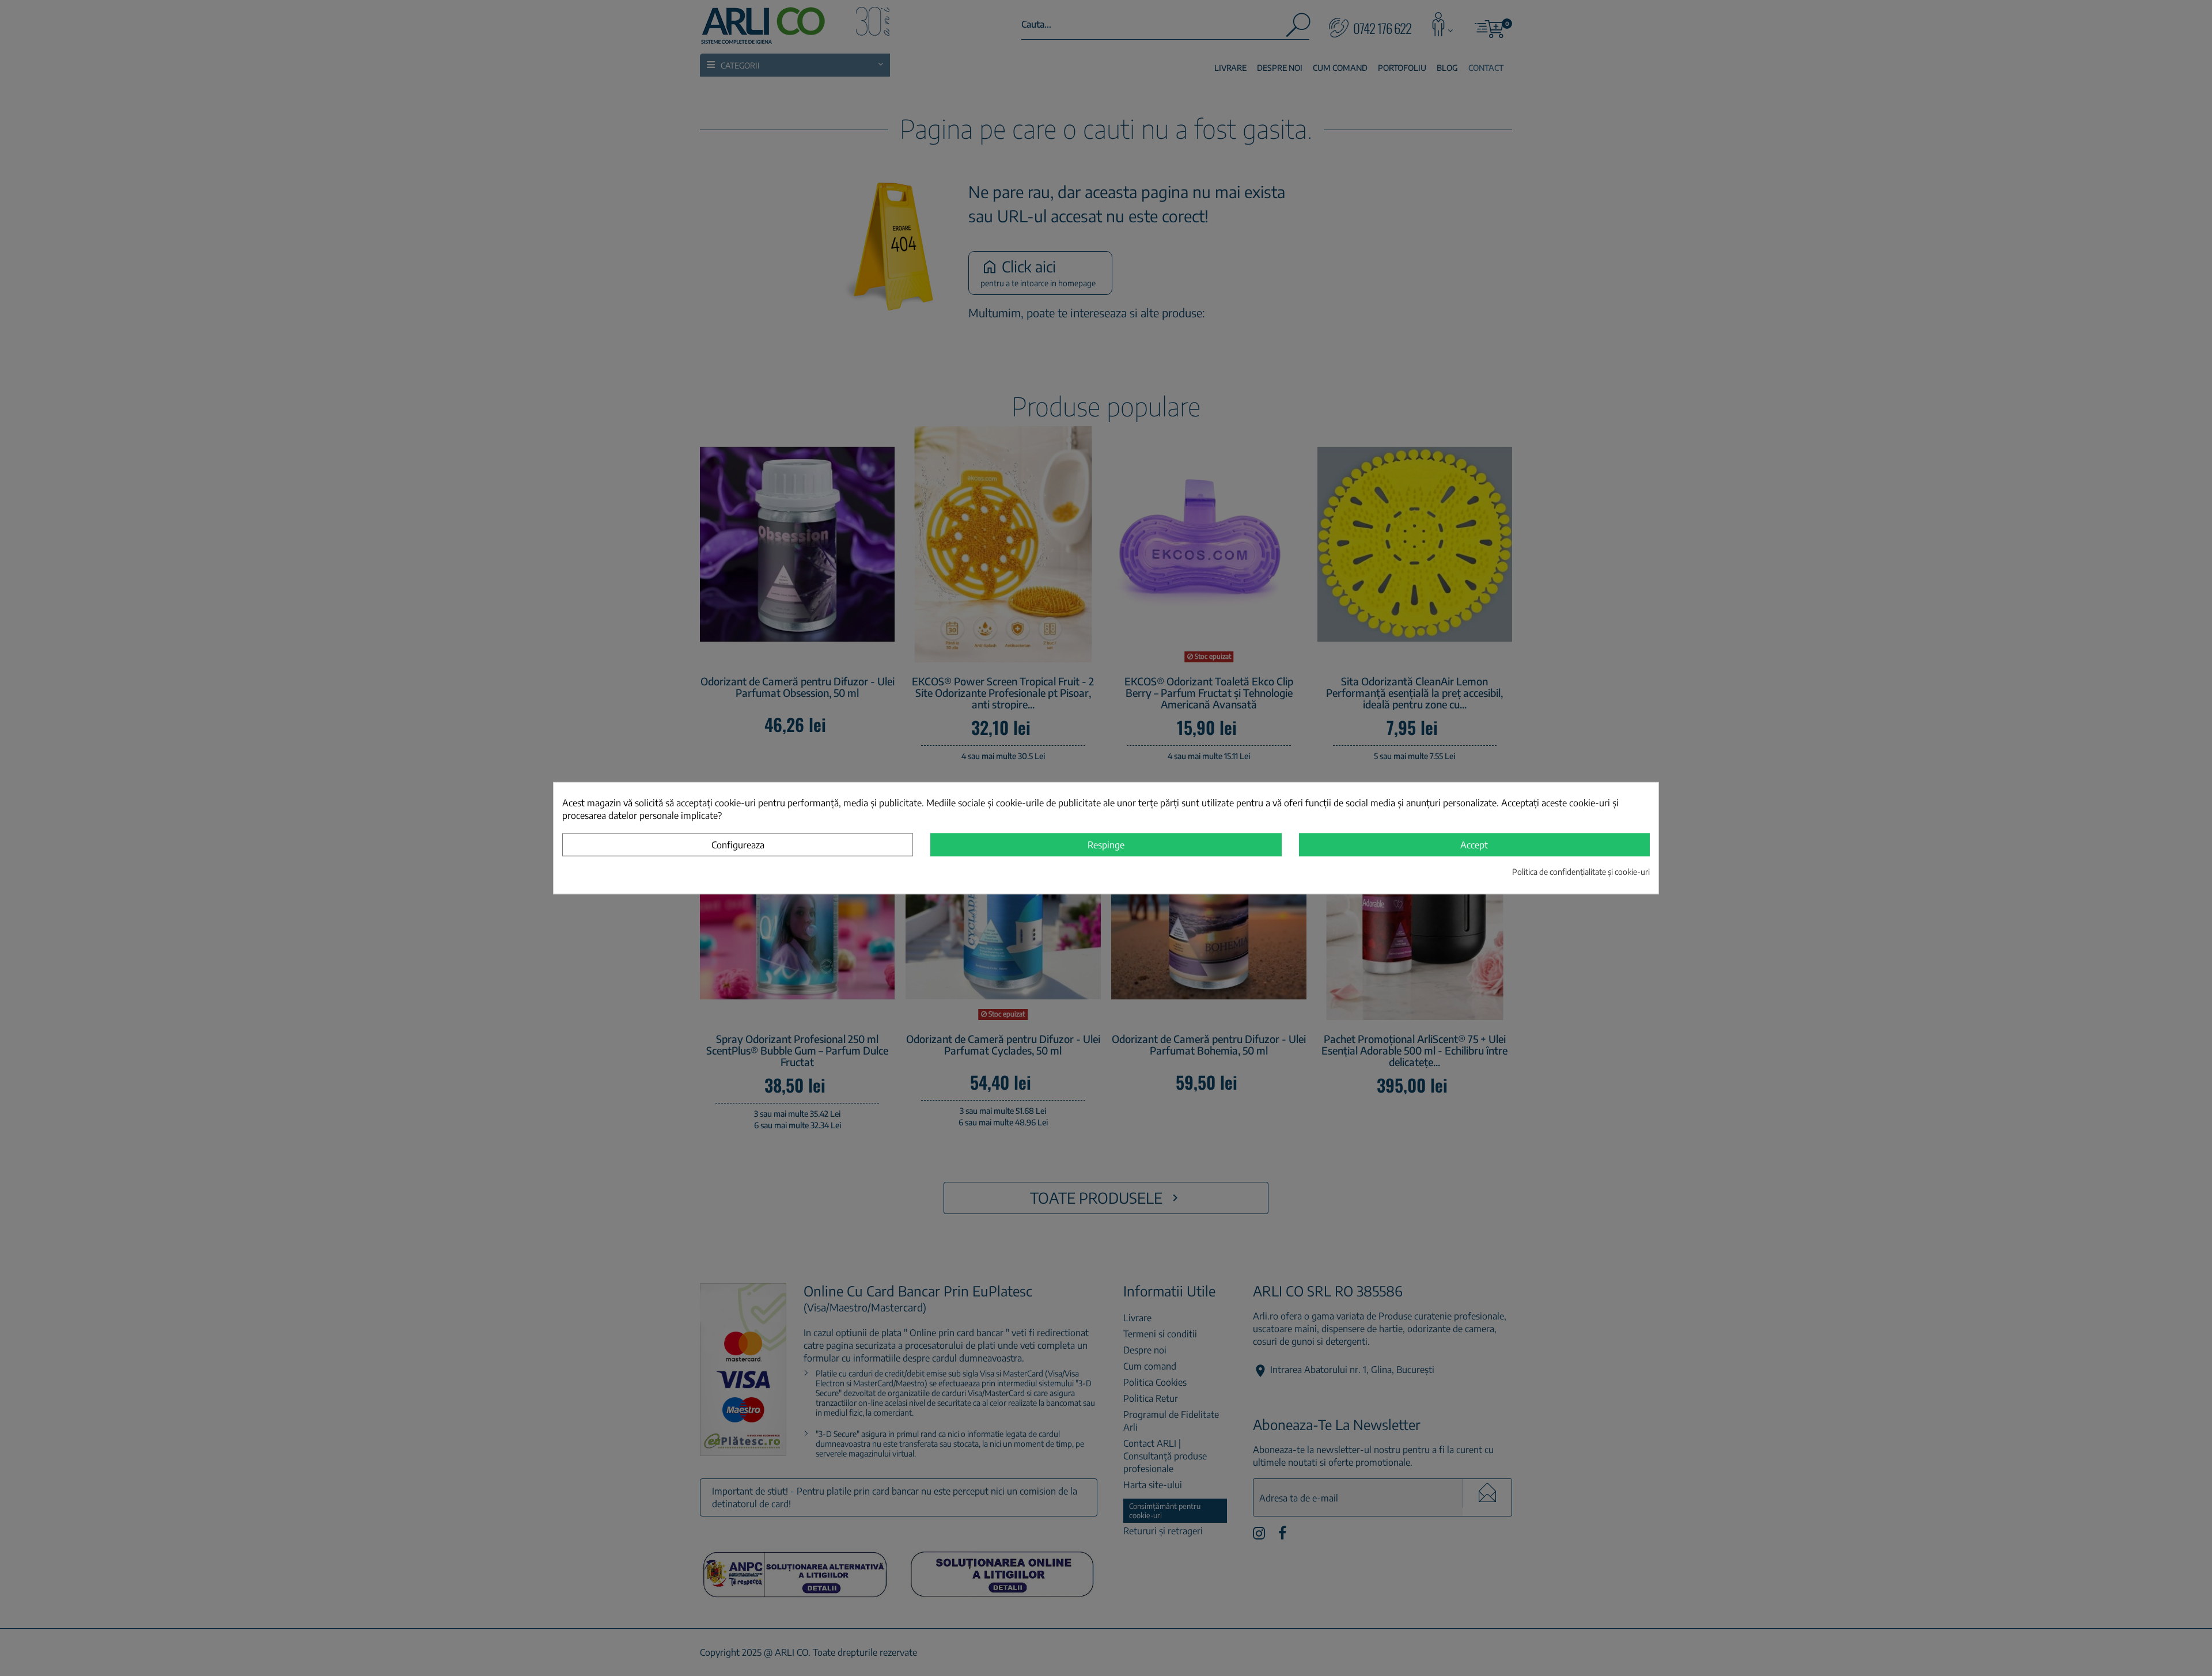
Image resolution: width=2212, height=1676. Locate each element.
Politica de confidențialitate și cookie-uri (1581, 871)
